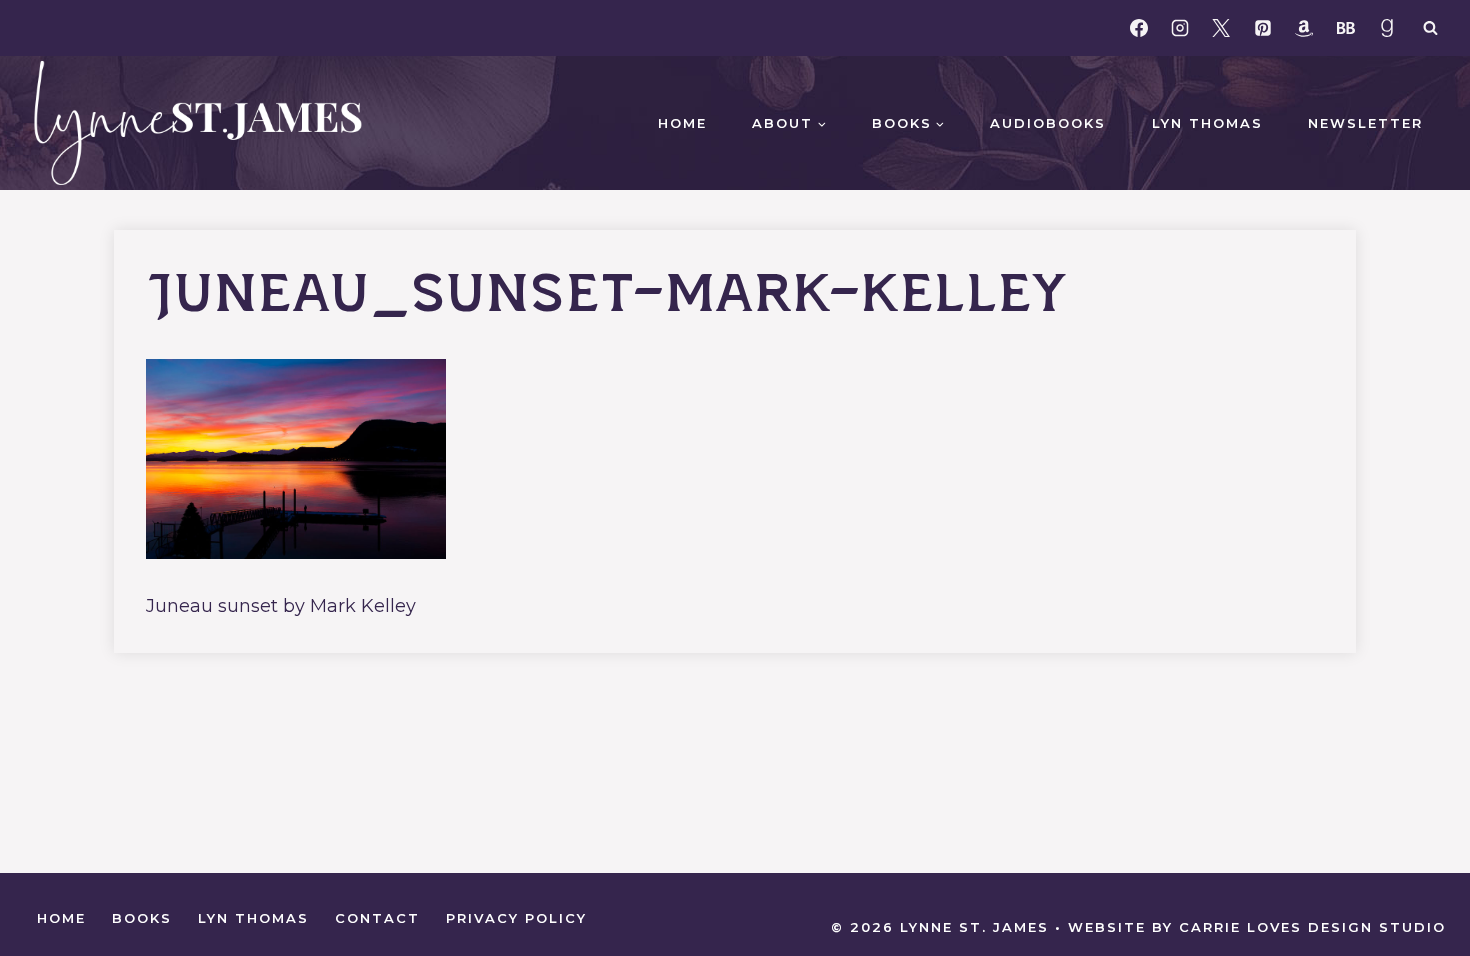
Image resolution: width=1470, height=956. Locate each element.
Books (142, 918)
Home (682, 123)
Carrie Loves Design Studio (1312, 927)
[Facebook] (1139, 28)
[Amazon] (1304, 28)
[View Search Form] (1430, 28)
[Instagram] (1180, 28)
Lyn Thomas (1207, 123)
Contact (377, 918)
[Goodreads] (1387, 28)
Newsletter (1365, 123)
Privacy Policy (516, 918)
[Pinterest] (1263, 28)
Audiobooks (1048, 123)
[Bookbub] (1346, 28)
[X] (1221, 28)
